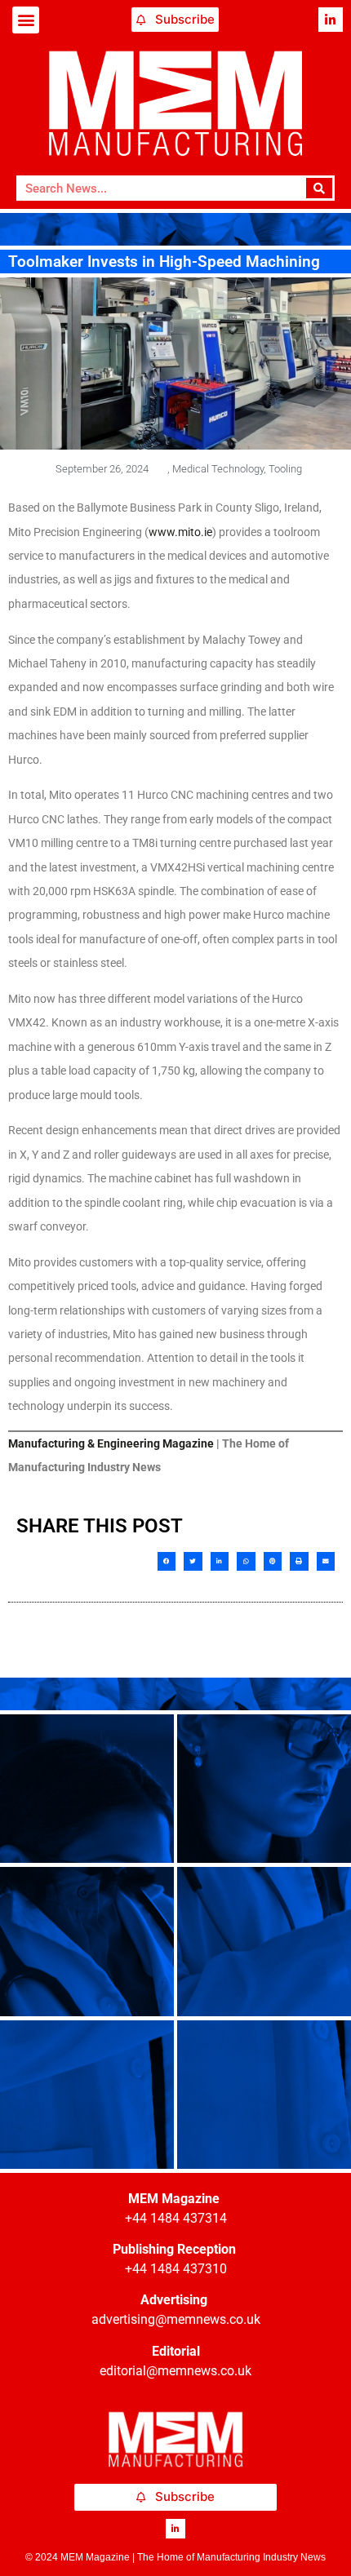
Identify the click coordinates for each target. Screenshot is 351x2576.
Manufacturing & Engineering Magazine (111, 1443)
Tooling (285, 469)
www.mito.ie (180, 532)
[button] (26, 20)
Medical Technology (218, 469)
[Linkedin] (331, 20)
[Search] (320, 188)
